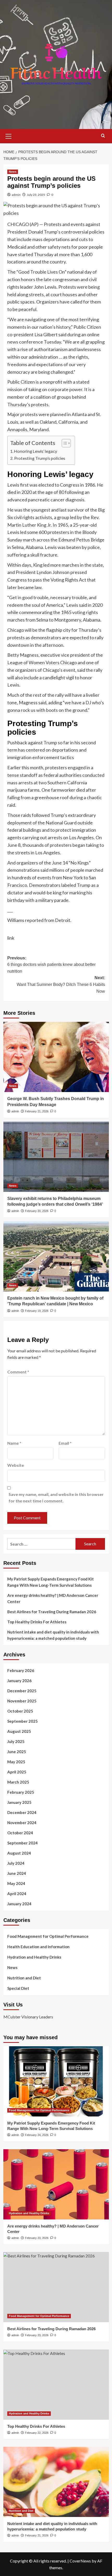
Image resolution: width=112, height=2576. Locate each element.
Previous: (51, 965)
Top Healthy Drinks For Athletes (37, 1622)
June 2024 (17, 1873)
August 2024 (19, 1853)
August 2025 (19, 1731)
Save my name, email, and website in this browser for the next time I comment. (56, 1498)
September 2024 (23, 1843)
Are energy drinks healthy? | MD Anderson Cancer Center (53, 1598)
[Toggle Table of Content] (64, 443)
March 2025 (18, 1782)
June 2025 (17, 1752)
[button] (9, 135)
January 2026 (19, 1681)
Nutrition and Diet (24, 1978)
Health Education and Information (38, 1947)
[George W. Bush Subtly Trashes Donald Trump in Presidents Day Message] (56, 1057)
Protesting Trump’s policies (40, 458)
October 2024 (20, 1833)
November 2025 (22, 1701)
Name (14, 1443)
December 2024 (22, 1812)
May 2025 (16, 1762)
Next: (61, 984)
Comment (18, 1372)
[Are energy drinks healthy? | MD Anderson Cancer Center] (56, 2184)
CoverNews (80, 2561)
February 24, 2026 (37, 2135)
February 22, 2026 (37, 2433)
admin (16, 195)
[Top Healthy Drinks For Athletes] (56, 2385)
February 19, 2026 (37, 1311)
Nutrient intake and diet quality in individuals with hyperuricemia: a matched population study (53, 1635)
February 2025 (21, 1792)
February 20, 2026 (37, 1211)
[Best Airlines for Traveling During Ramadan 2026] (56, 2287)
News (13, 172)
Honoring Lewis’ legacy (36, 451)
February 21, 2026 (37, 1111)
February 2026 (21, 1670)
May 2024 (16, 1883)
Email (65, 1443)
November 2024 (22, 1823)
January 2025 (19, 1802)
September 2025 (23, 1721)
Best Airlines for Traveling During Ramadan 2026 (52, 1612)
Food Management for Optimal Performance (48, 1936)
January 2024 (19, 1904)
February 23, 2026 (37, 2238)
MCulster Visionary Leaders (28, 2017)
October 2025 (20, 1711)
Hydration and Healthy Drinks (34, 1957)
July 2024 (16, 1863)
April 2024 (17, 1894)
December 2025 (22, 1691)
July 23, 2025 (36, 195)
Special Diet (18, 1988)
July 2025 (16, 1741)
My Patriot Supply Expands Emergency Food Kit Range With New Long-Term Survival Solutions (51, 1582)
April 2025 (17, 1772)
